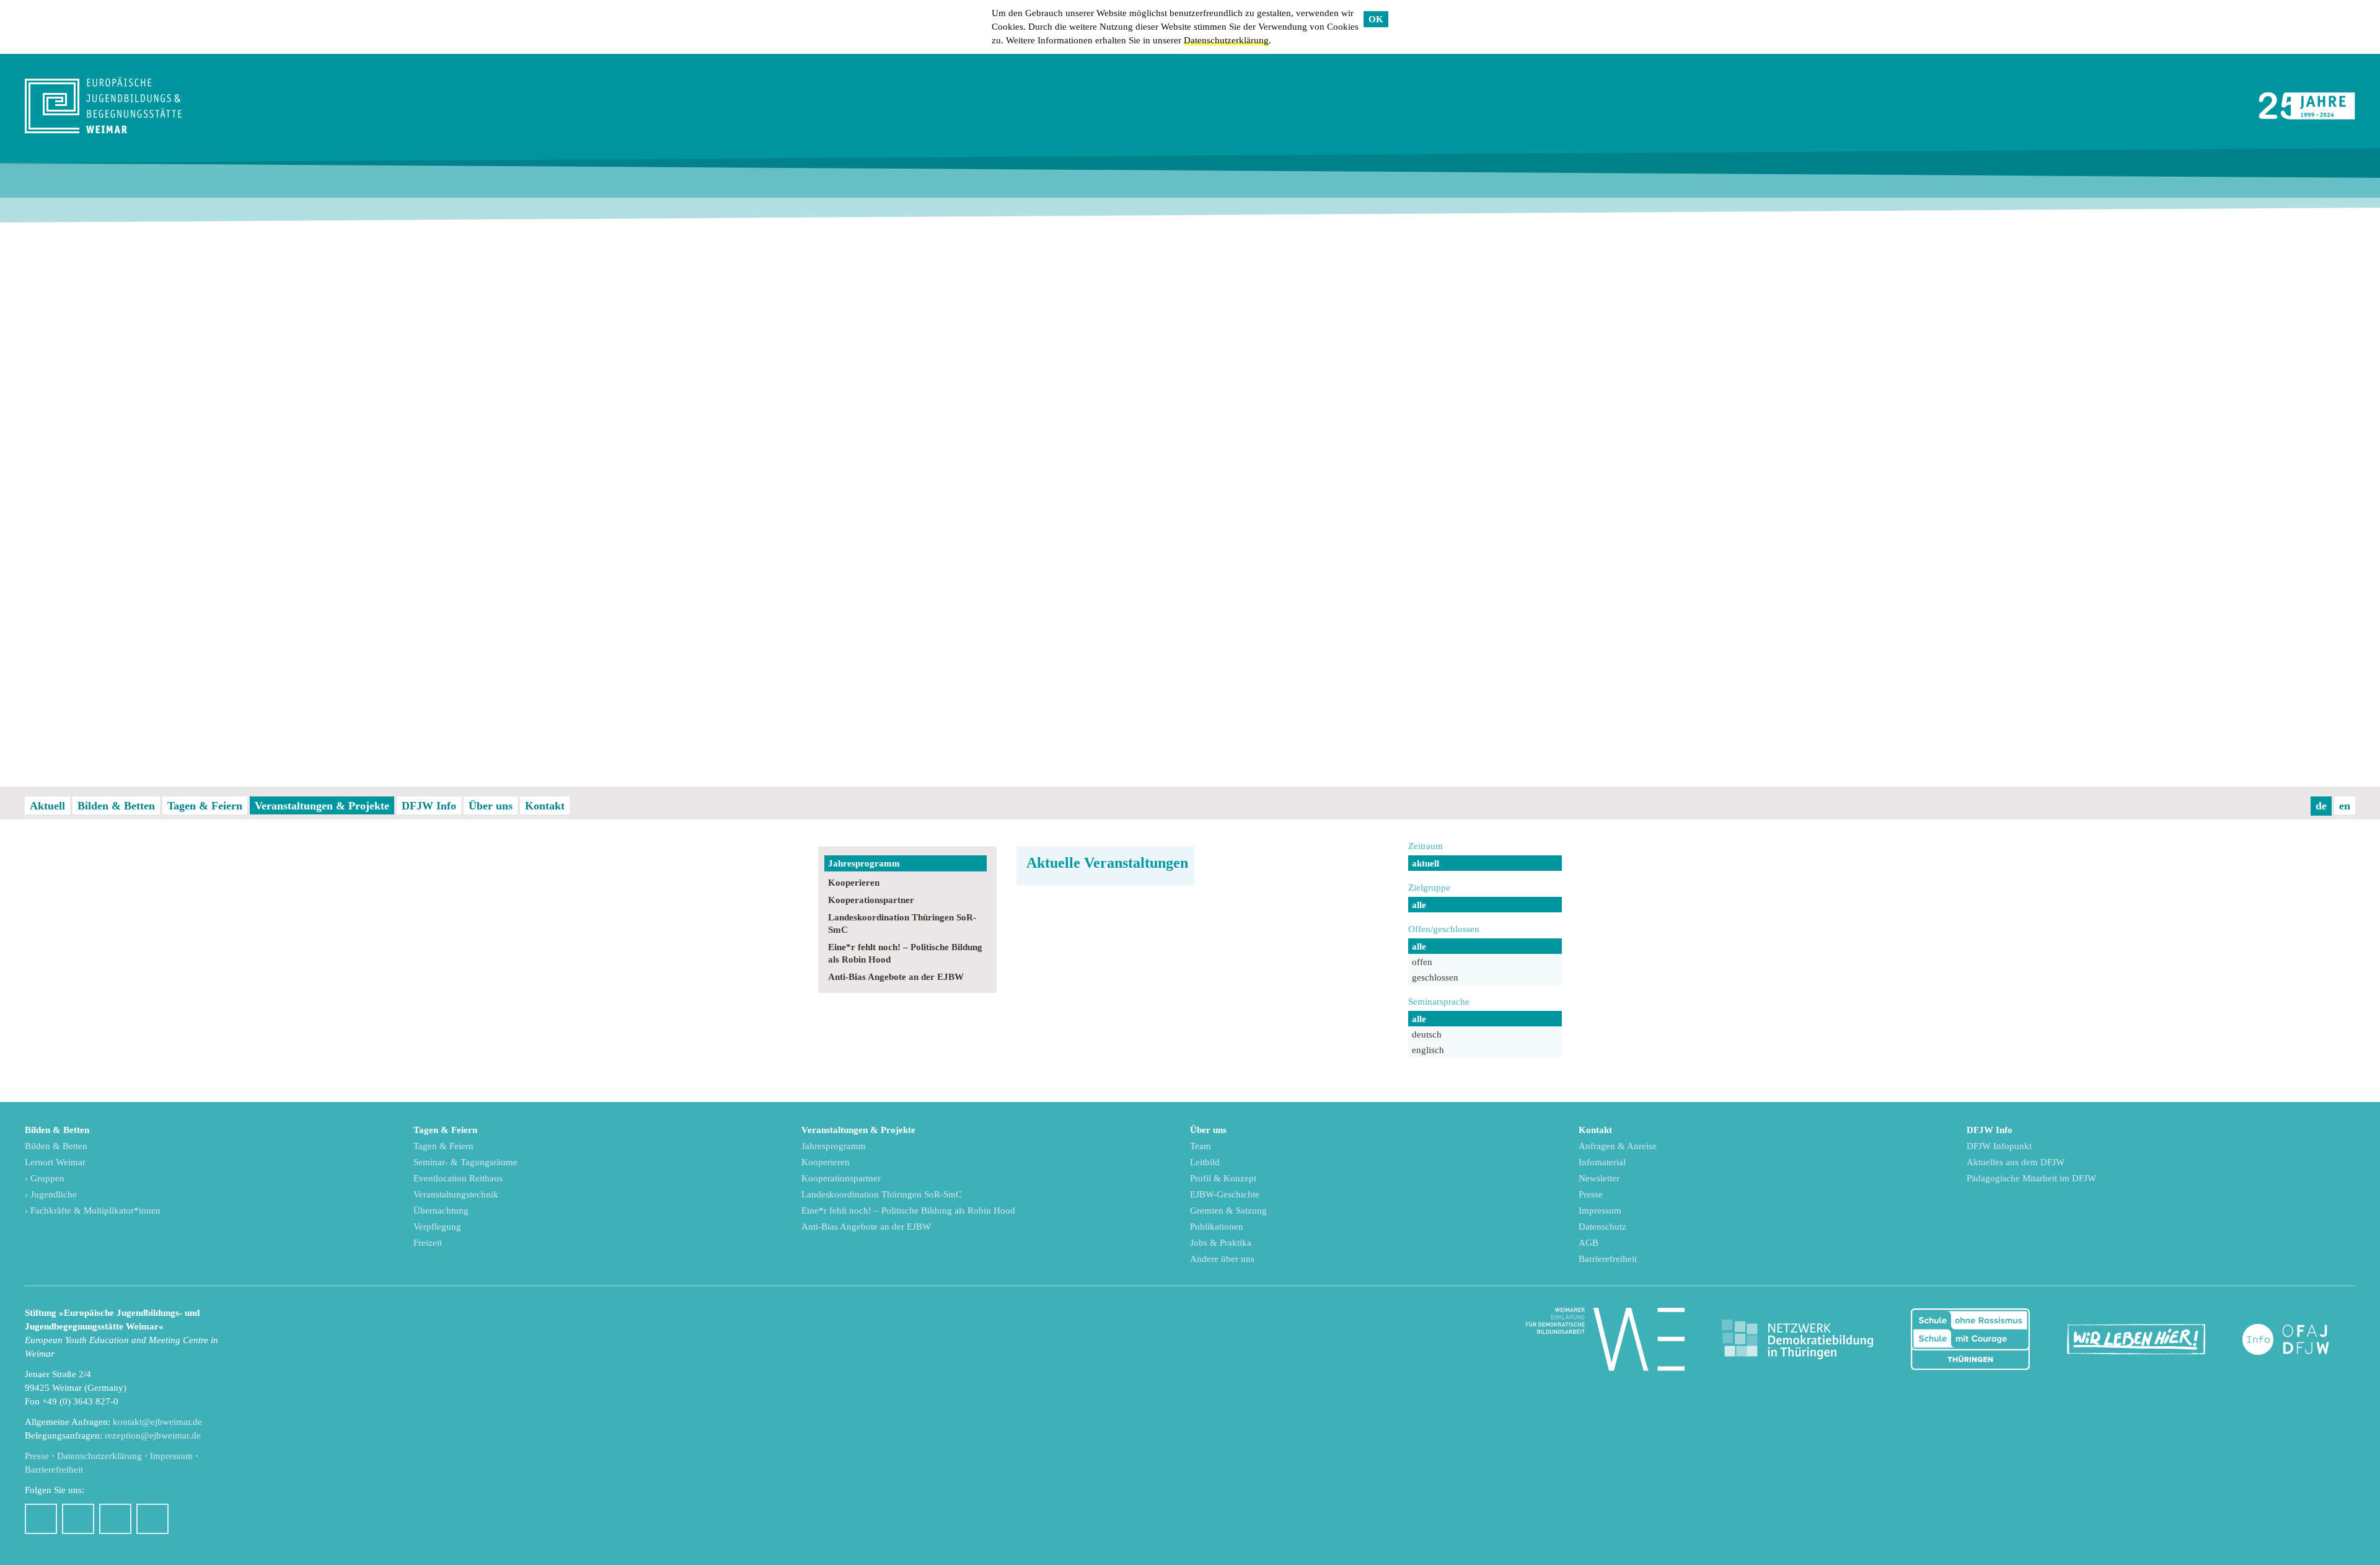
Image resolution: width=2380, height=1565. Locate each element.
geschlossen (1435, 977)
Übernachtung (441, 1210)
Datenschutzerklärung (1226, 40)
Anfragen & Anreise (1618, 1146)
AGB (1589, 1243)
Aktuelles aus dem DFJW (2016, 1162)
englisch (1428, 1050)
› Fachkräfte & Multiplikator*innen (93, 1210)
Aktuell (47, 806)
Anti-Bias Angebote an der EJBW (896, 977)
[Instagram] (78, 1519)
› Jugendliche (51, 1194)
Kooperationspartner (871, 900)
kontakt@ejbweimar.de (157, 1422)
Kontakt (545, 806)
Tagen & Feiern (205, 806)
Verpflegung (437, 1227)
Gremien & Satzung (1228, 1210)
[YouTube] (115, 1519)
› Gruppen (45, 1178)
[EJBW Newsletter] (152, 1519)
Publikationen (1217, 1227)
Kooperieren (854, 883)
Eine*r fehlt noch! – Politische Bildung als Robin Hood (905, 953)
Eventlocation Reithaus (458, 1178)
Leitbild (1205, 1162)
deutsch (1427, 1034)
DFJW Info (429, 806)
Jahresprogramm (864, 863)
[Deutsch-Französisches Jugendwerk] (2299, 1340)
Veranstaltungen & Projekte (322, 806)
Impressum (1600, 1210)
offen (1422, 962)
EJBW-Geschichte (1225, 1194)
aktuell (1426, 863)
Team (1201, 1146)
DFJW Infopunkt (1999, 1146)
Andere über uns (1222, 1259)
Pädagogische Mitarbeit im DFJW (2031, 1178)
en (2345, 806)
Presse (1591, 1194)
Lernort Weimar (55, 1162)
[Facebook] (41, 1519)
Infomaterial (1602, 1162)
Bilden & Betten (116, 806)
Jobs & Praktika (1221, 1243)
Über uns (491, 806)
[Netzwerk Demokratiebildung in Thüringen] (1797, 1340)
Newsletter (1599, 1178)
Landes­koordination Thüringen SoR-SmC (902, 924)
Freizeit (428, 1243)
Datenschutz (1602, 1227)
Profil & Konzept (1223, 1178)
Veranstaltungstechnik (456, 1194)
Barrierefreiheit (1608, 1259)
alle (1419, 905)
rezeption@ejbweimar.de (153, 1435)
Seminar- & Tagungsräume (465, 1162)
